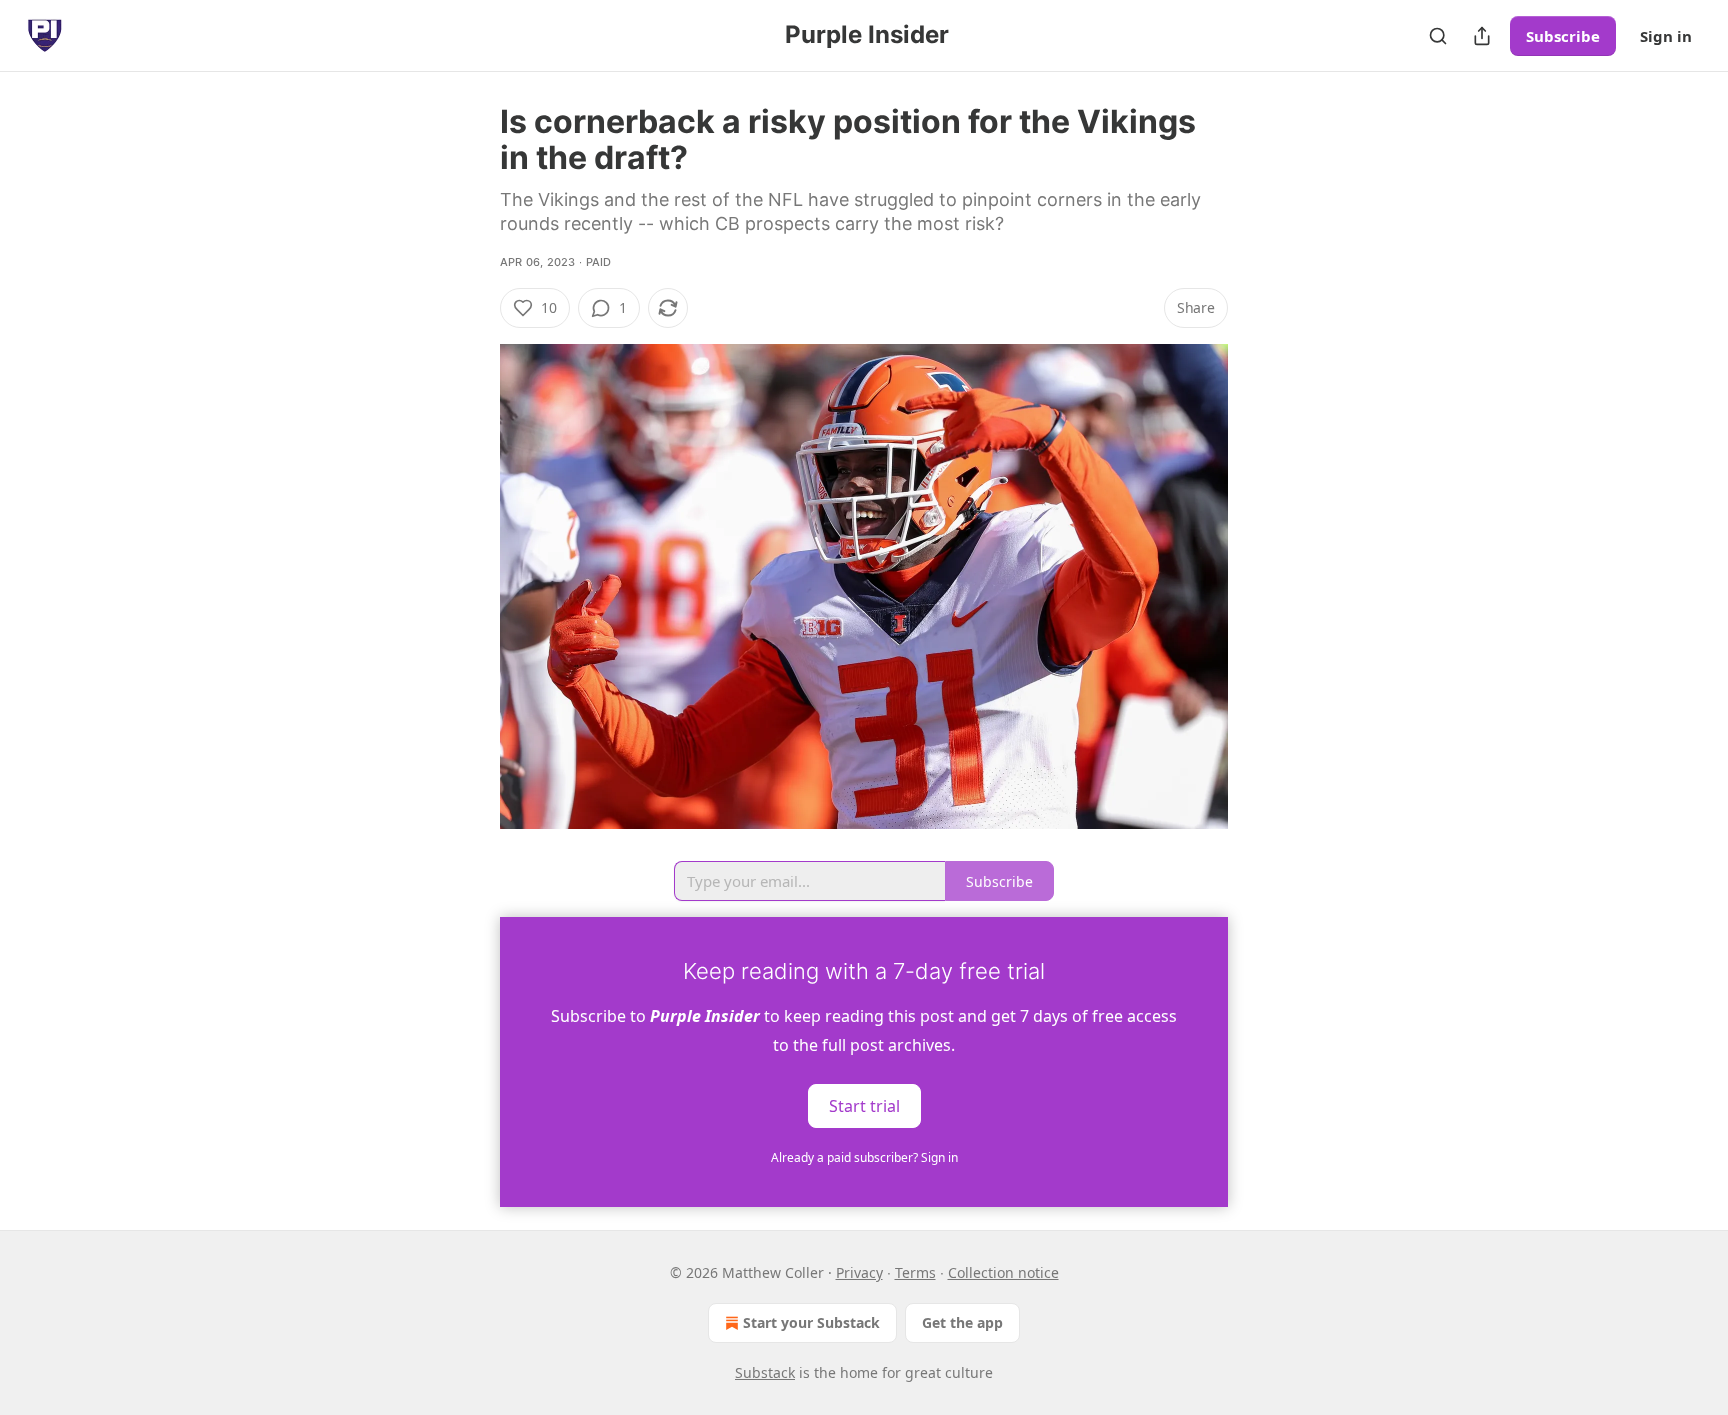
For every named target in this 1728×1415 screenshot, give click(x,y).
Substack (765, 1372)
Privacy (859, 1272)
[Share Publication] (1482, 36)
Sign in (1666, 36)
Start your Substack (811, 1322)
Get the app (962, 1322)
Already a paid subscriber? (864, 1157)
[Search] (1438, 36)
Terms (915, 1272)
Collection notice (1003, 1272)
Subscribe (1563, 36)
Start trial (864, 1106)
